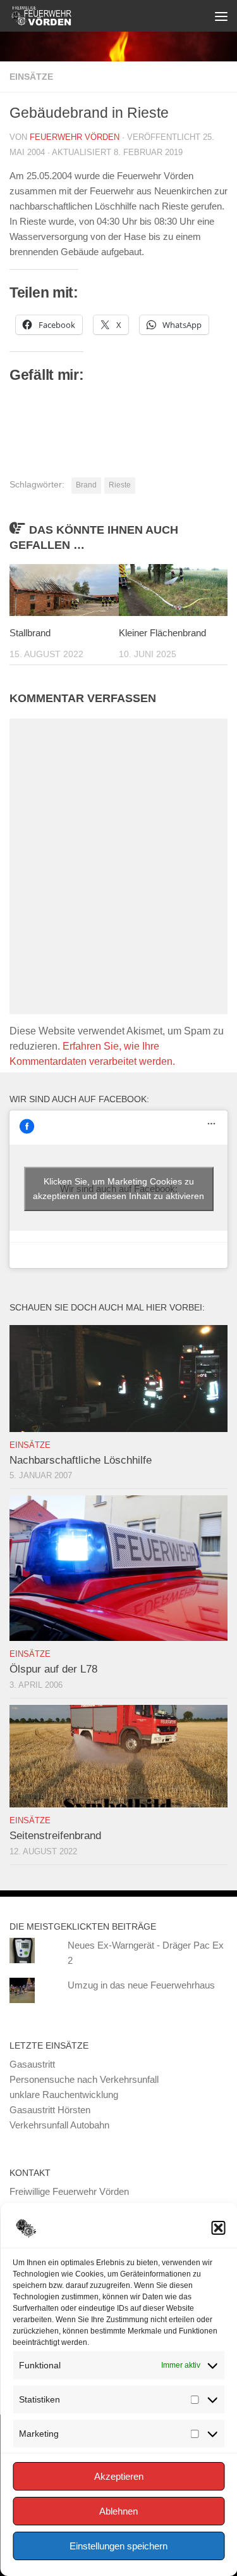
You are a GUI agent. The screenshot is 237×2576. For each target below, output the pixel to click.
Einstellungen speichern (118, 2546)
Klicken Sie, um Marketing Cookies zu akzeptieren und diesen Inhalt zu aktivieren (118, 1189)
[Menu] (221, 16)
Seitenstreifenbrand (55, 1836)
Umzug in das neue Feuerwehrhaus (141, 1985)
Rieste (120, 485)
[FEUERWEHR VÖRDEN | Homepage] (51, 16)
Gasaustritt (32, 2064)
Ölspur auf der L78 (53, 1669)
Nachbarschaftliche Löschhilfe (81, 1460)
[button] (218, 2228)
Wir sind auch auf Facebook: (79, 1099)
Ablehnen (118, 2511)
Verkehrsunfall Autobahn (59, 2125)
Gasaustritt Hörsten (50, 2110)
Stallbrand (30, 633)
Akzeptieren (119, 2476)
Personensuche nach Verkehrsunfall (84, 2079)
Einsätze (31, 77)
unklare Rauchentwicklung (64, 2095)
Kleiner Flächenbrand (162, 633)
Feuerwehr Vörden (75, 137)
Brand (86, 485)
